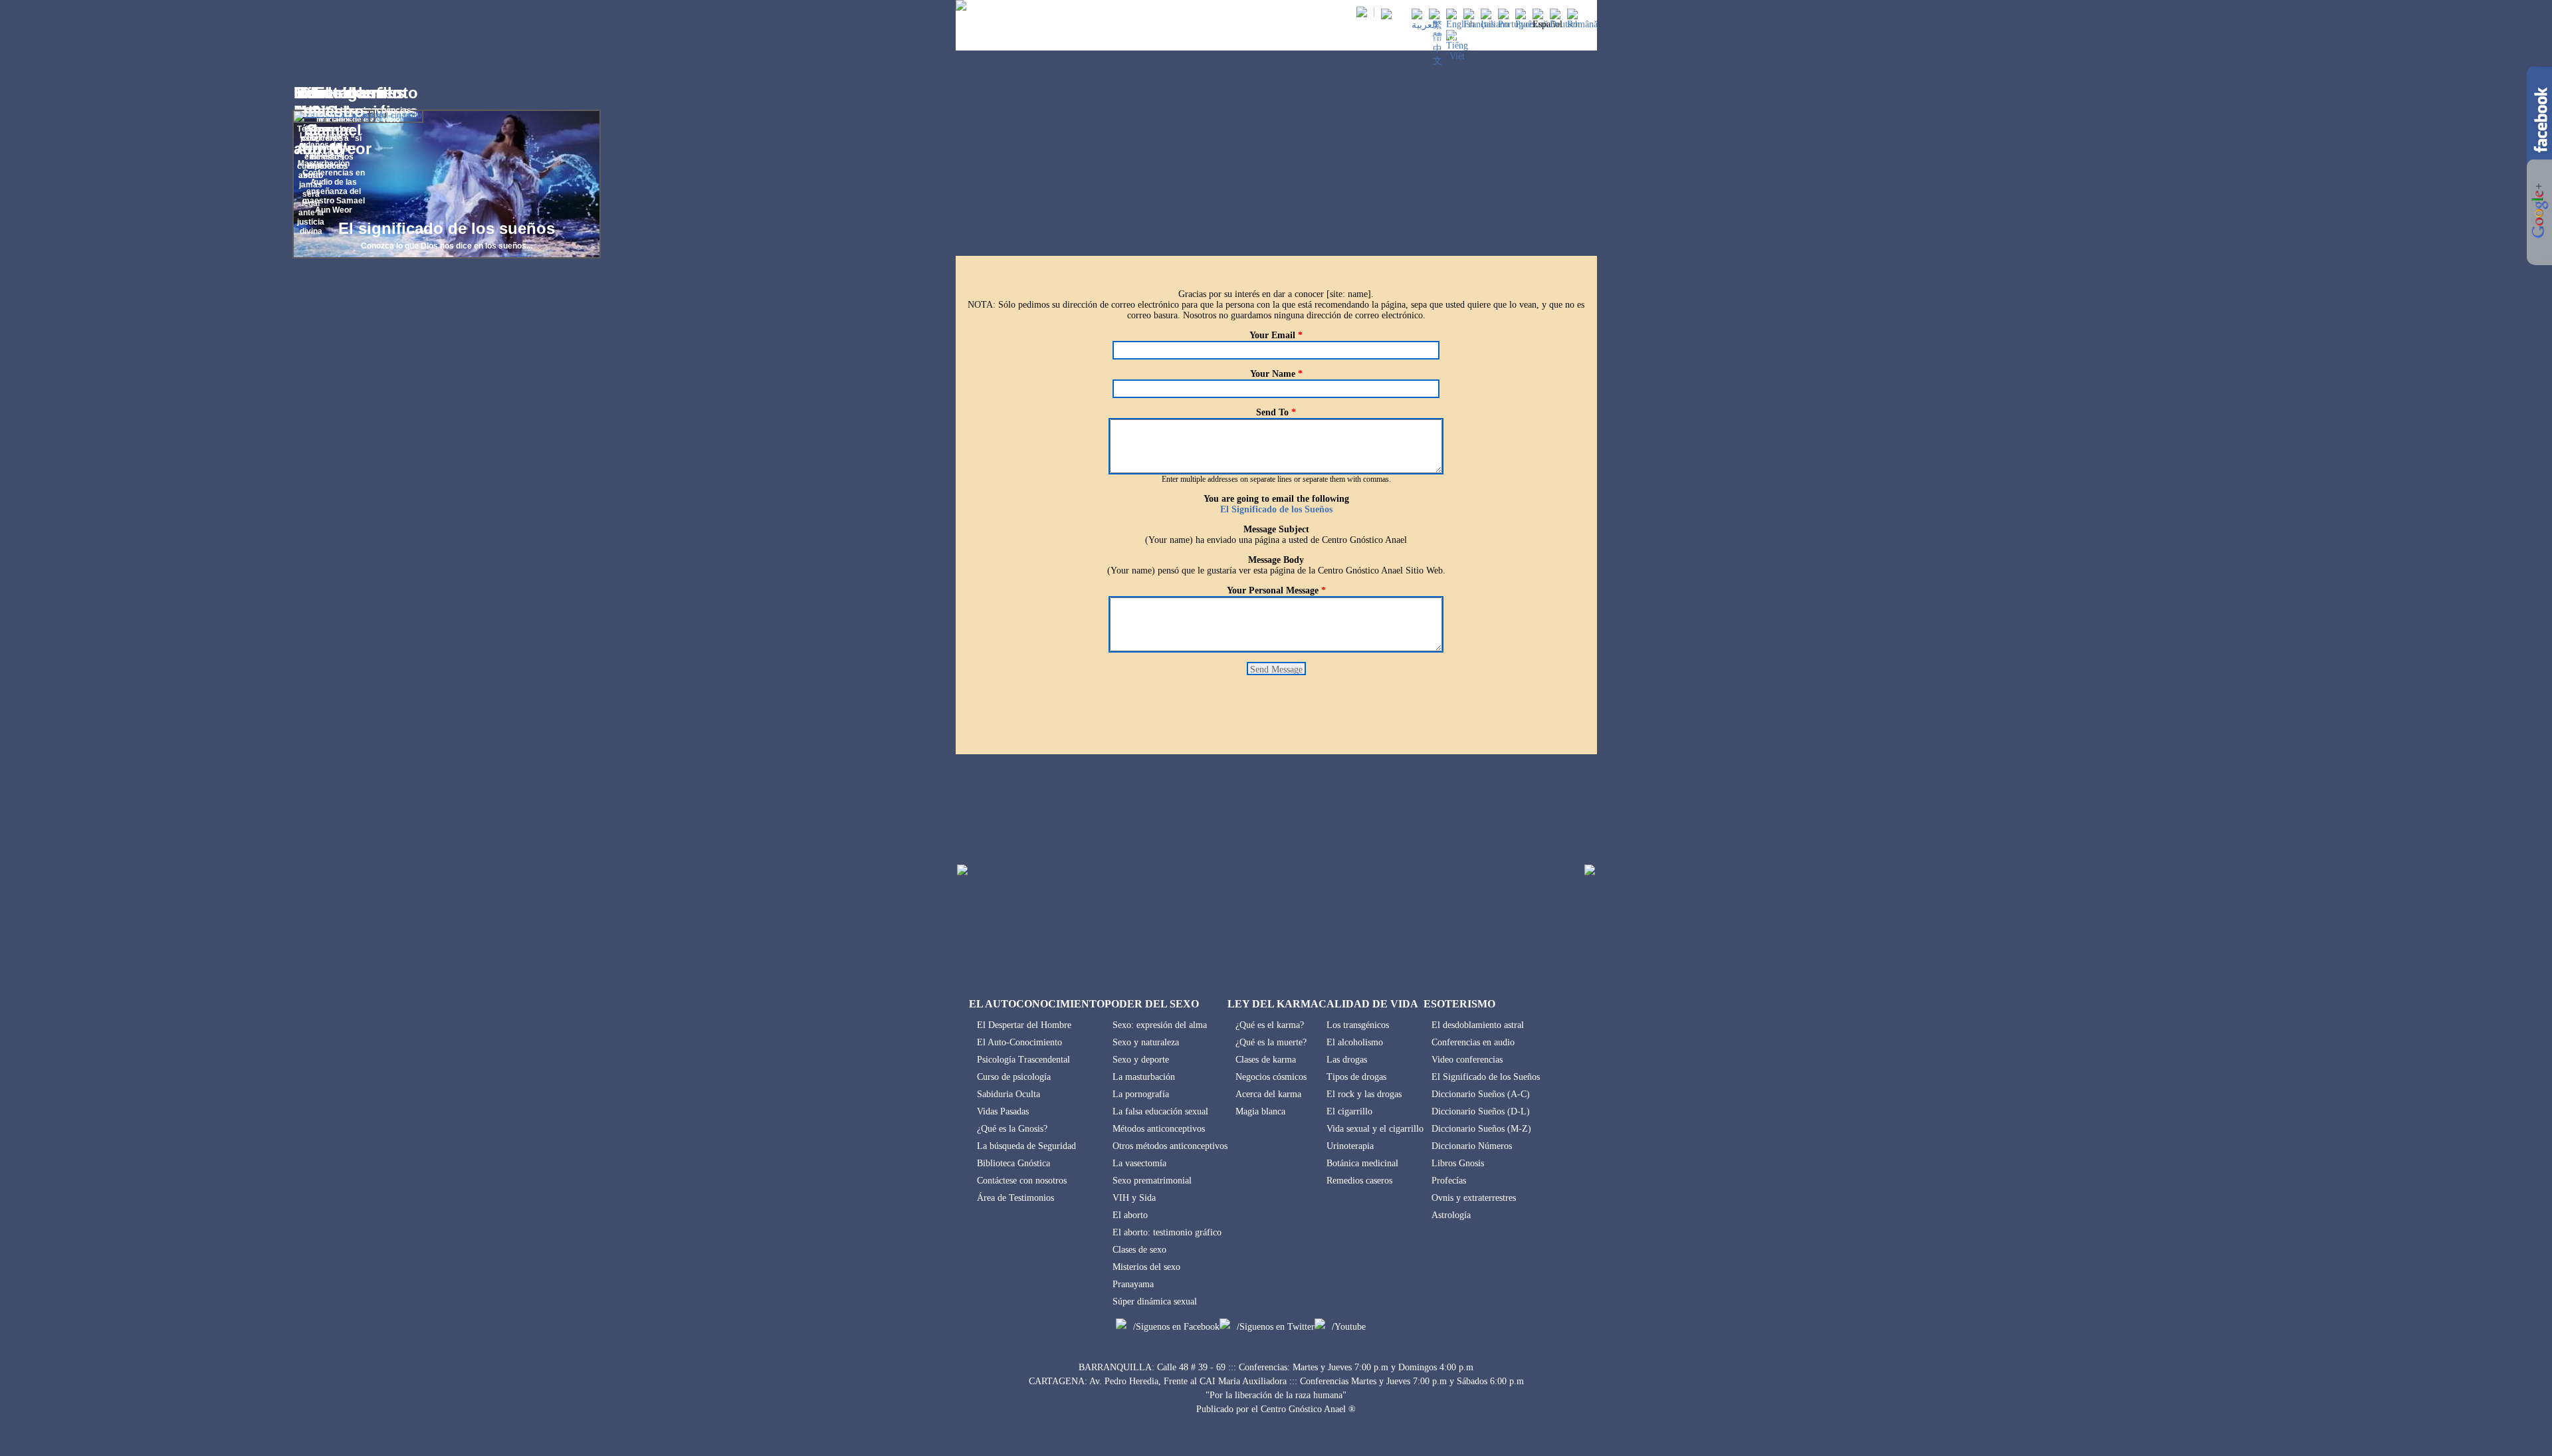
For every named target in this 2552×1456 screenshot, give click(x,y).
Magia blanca (1260, 1111)
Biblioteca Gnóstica (1013, 1163)
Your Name (1276, 374)
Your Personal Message (1276, 590)
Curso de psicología (1014, 1077)
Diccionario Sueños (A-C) (1481, 1094)
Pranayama (1133, 1284)
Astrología (1451, 1215)
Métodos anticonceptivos (1159, 1129)
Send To (1276, 412)
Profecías (1449, 1181)
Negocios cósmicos (1271, 1077)
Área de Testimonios (1015, 1198)
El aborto (1130, 1215)
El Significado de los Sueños (1276, 509)
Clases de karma (1266, 1060)
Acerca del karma (1268, 1094)
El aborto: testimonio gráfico (1167, 1232)
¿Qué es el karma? (1270, 1025)
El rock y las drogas (1364, 1094)
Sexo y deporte (1141, 1060)
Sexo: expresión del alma (1160, 1025)
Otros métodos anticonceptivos (1170, 1146)
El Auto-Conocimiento (1019, 1042)
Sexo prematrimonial (1152, 1181)
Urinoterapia (1350, 1146)
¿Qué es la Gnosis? (1012, 1129)
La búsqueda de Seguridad (1026, 1146)
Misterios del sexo (1146, 1267)
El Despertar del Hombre (1024, 1025)
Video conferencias (1467, 1060)
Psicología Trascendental (1023, 1060)
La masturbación (1144, 1077)
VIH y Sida (1134, 1198)
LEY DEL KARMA (1344, 39)
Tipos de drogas (1356, 1077)
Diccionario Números (1472, 1146)
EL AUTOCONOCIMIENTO (1158, 39)
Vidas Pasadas (1003, 1111)
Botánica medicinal (1362, 1163)
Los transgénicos (1358, 1025)
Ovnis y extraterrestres (1474, 1198)
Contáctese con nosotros (1022, 1181)
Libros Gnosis (1458, 1163)
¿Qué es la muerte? (1271, 1042)
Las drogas (1347, 1060)
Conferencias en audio (1473, 1042)
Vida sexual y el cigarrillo (1375, 1129)
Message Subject (1276, 529)
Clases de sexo (1139, 1250)
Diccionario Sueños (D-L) (1481, 1111)
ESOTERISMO (1510, 39)
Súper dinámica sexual (1155, 1301)
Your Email (1276, 335)
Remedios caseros (1359, 1181)
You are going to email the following (1276, 499)
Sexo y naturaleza (1146, 1042)
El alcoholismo (1355, 1042)
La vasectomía (1139, 1163)
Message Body (1276, 560)
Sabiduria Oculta (1009, 1094)
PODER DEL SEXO (1259, 39)
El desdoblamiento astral (1478, 1025)
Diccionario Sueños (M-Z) (1481, 1129)
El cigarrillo (1349, 1111)
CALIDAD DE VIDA (1431, 39)
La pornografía (1141, 1094)
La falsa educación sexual (1160, 1111)
